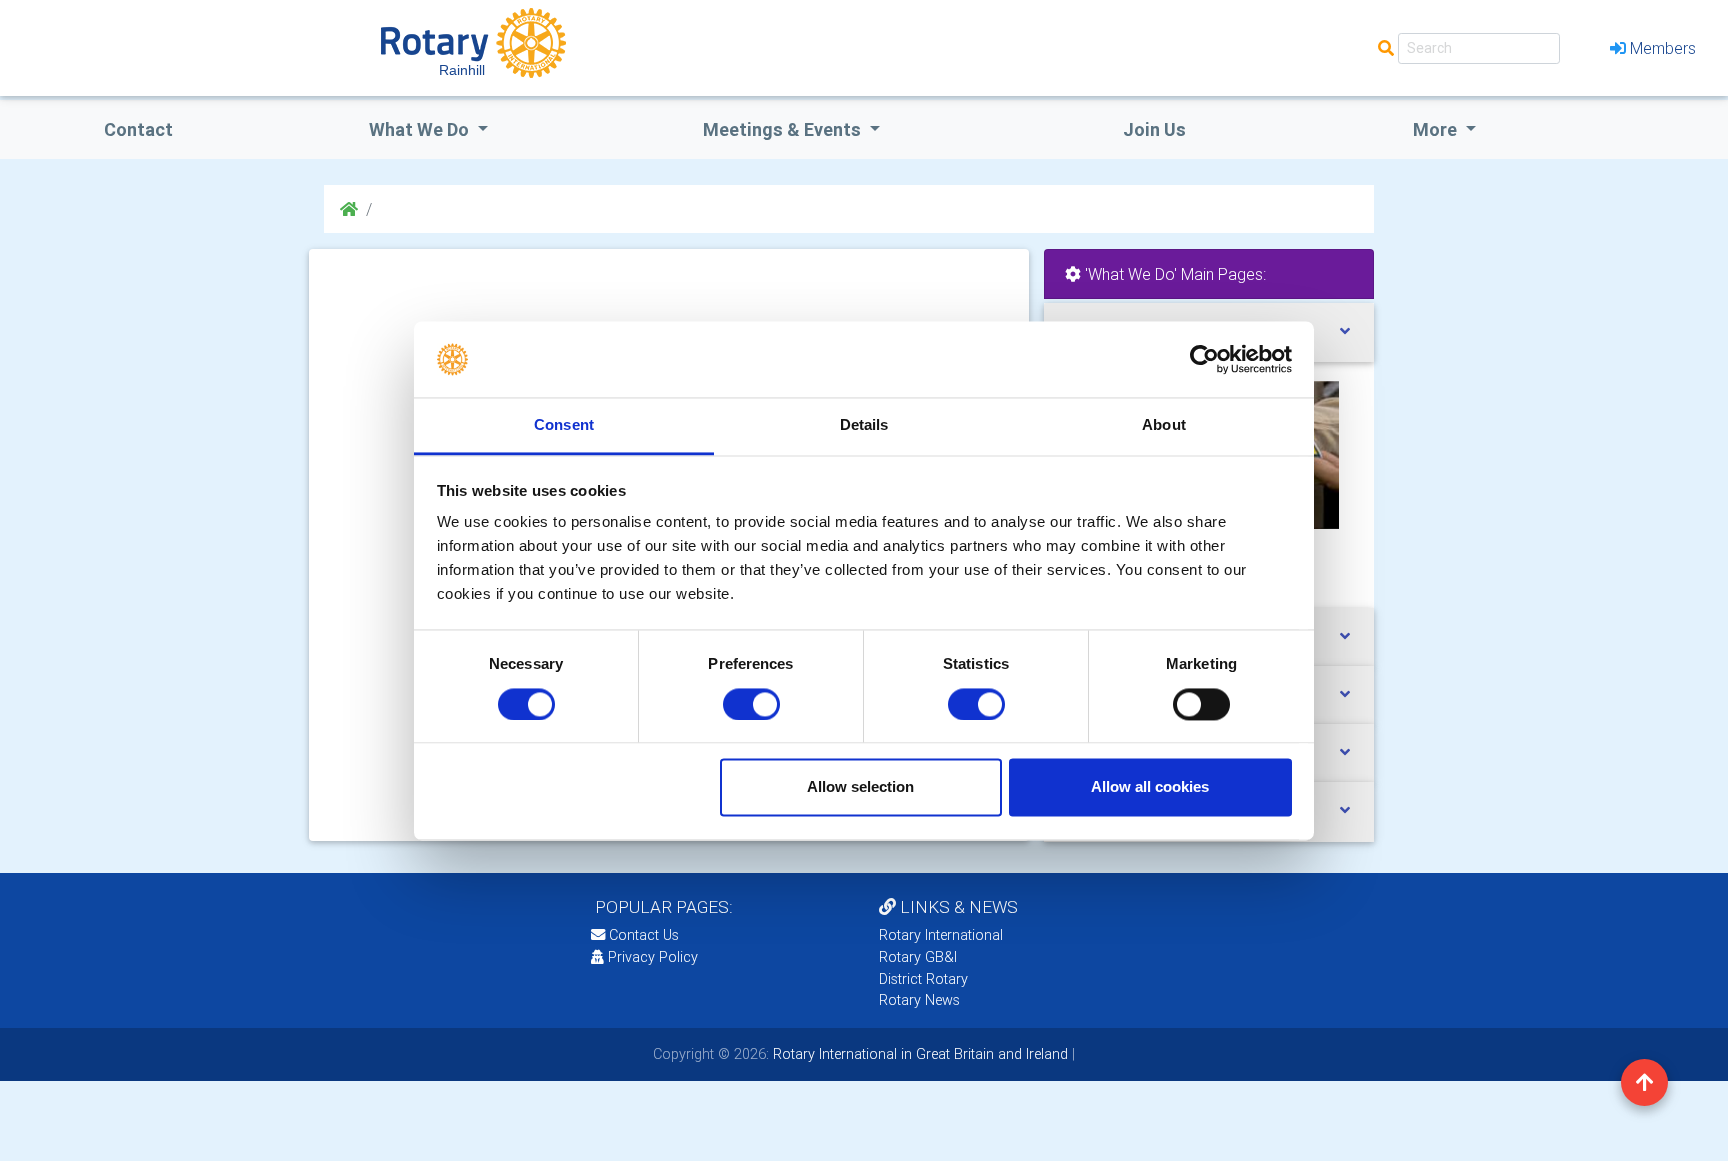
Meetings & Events (784, 129)
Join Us (1154, 129)
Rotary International (941, 935)
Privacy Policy (653, 957)
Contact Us (642, 935)
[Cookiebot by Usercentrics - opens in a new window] (1204, 359)
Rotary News (919, 1000)
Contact (138, 129)
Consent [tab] (564, 425)
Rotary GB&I (918, 957)
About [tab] (1164, 425)
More (1437, 129)
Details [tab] (864, 425)
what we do (421, 129)
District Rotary (923, 979)
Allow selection (860, 787)
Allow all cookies (1150, 787)
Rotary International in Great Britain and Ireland (918, 1054)
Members (1663, 48)
